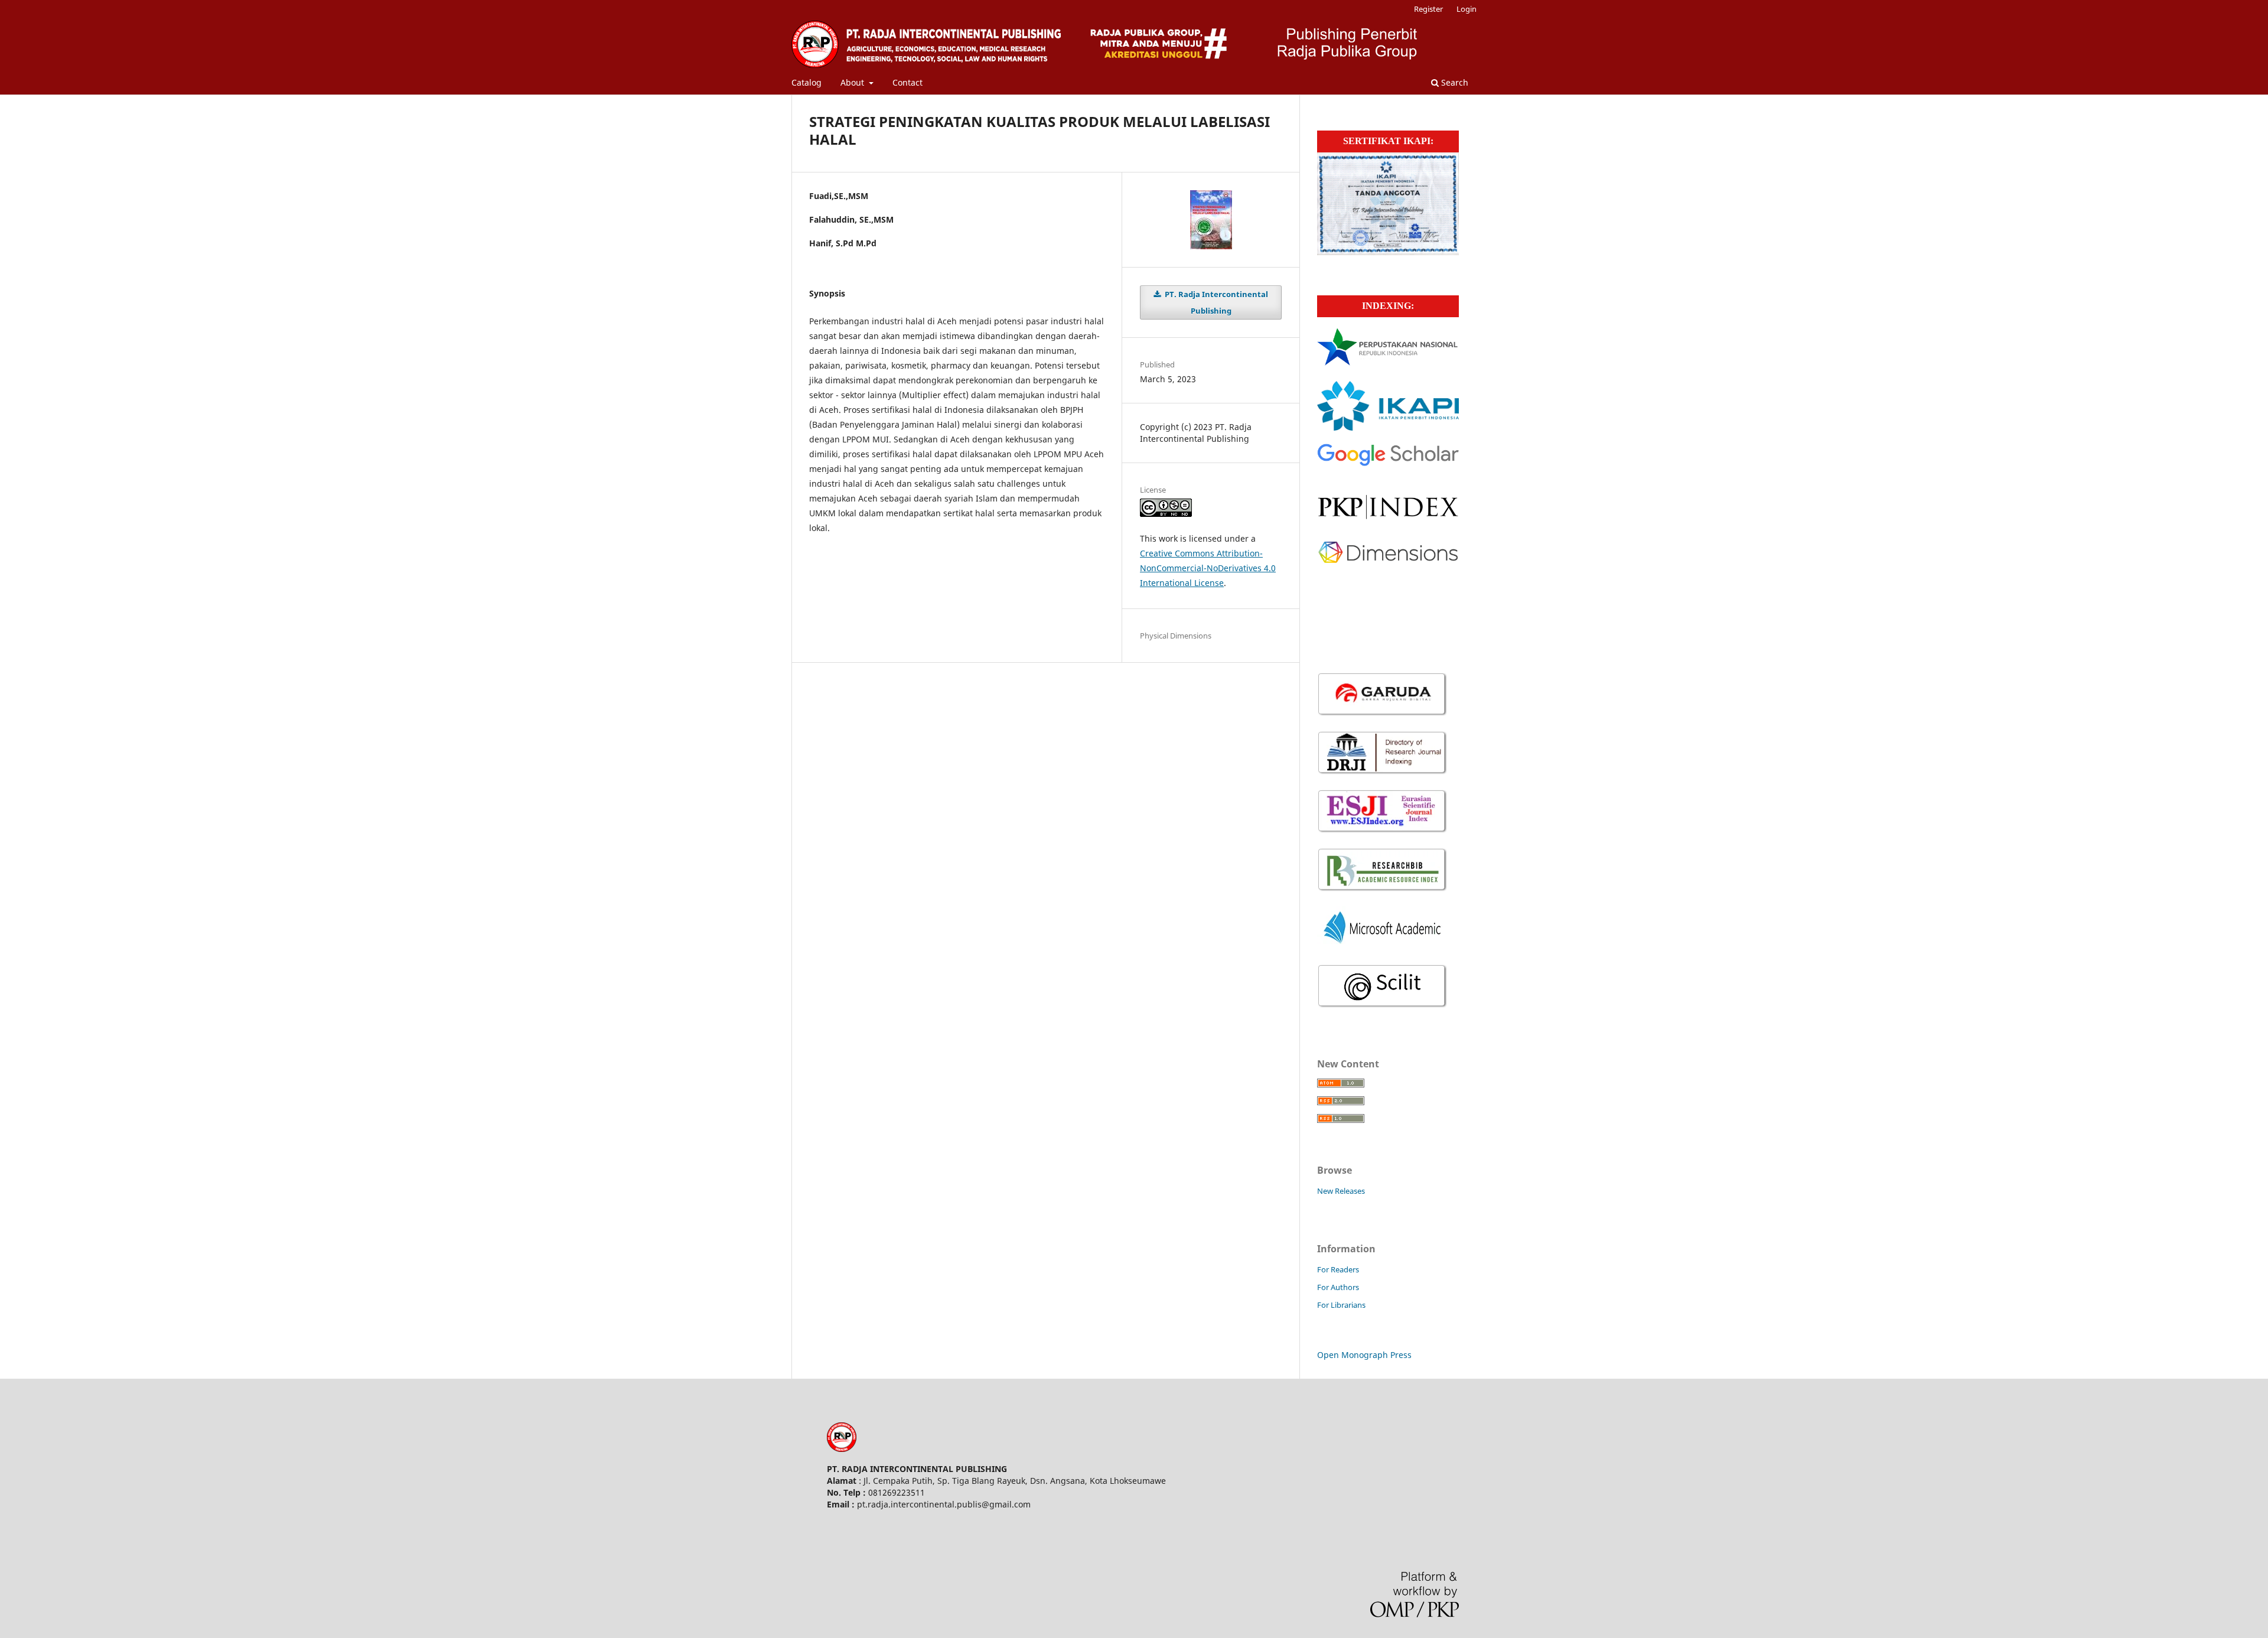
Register (1428, 9)
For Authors (1338, 1287)
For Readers (1338, 1269)
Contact (907, 82)
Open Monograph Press (1364, 1355)
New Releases (1341, 1191)
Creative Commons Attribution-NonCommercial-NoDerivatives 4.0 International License (1208, 568)
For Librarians (1341, 1305)
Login (1467, 9)
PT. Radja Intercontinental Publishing (1216, 302)
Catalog (806, 82)
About (853, 82)
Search (1454, 82)
